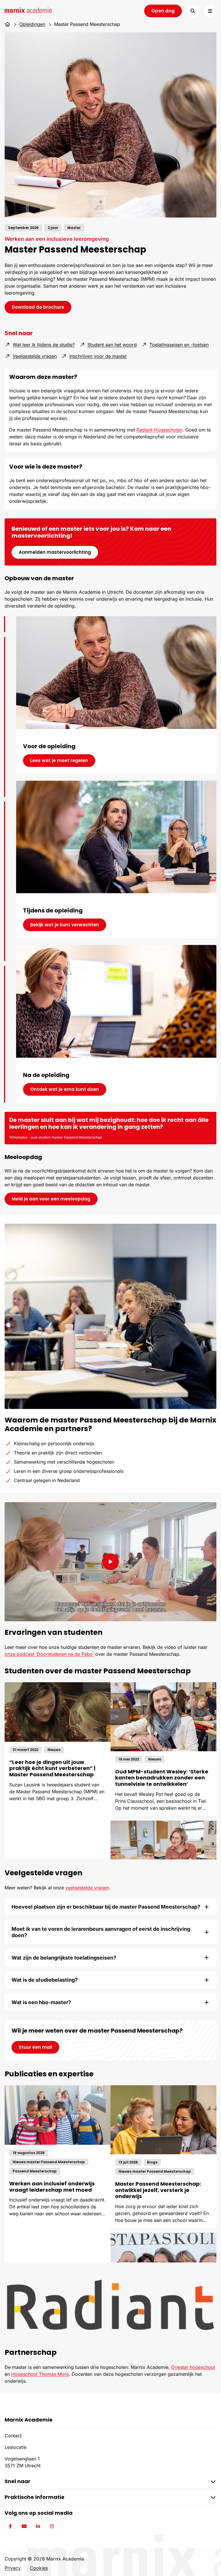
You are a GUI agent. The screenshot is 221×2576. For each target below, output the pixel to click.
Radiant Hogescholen (159, 430)
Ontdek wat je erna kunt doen (65, 1089)
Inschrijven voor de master (98, 356)
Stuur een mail (35, 2047)
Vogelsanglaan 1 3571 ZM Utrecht (23, 2462)
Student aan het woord (112, 344)
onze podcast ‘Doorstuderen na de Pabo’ (49, 1654)
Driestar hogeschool (193, 2367)
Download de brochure (42, 307)
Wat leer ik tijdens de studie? (44, 345)
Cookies (39, 2568)
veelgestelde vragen (87, 1888)
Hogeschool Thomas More (40, 2374)
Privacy (13, 2568)
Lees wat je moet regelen (59, 760)
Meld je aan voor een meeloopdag (51, 1199)
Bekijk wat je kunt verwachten (65, 925)
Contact (13, 2436)
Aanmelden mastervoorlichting (55, 552)
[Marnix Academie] (28, 10)
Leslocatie (16, 2447)
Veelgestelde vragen (35, 356)
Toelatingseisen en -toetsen (179, 345)
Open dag (163, 11)
